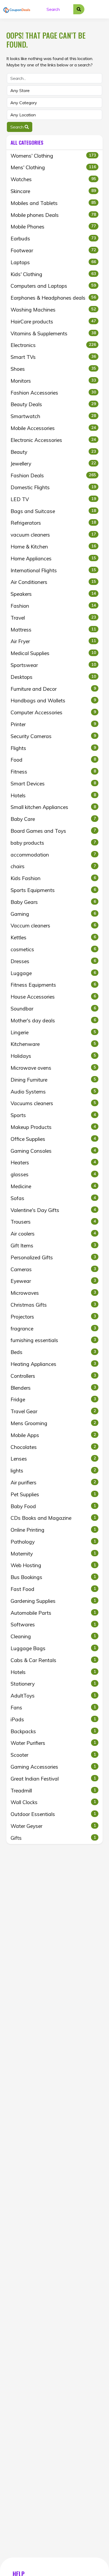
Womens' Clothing (53, 156)
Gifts (53, 1838)
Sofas (53, 1198)
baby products (53, 843)
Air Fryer (53, 641)
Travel (53, 618)
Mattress (53, 630)
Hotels (53, 795)
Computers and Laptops (53, 286)
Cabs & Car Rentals (53, 1660)
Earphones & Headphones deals (53, 298)
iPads (53, 1719)
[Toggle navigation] (99, 9)
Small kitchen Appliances (53, 807)
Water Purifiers (53, 1743)
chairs (53, 866)
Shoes (53, 369)
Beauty (53, 452)
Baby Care (53, 819)
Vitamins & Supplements (53, 333)
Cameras (53, 1269)
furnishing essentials (53, 1340)
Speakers (53, 594)
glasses (53, 1174)
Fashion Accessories (53, 393)
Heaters (53, 1163)
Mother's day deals (53, 1021)
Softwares (53, 1625)
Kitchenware (53, 1044)
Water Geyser (53, 1826)
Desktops (53, 677)
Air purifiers (53, 1483)
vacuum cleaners (53, 535)
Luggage (53, 973)
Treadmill (53, 1791)
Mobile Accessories (53, 428)
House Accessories (53, 997)
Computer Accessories (53, 712)
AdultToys (53, 1696)
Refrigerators (53, 523)
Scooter (53, 1755)
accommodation (53, 855)
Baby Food (53, 1506)
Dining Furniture (53, 1080)
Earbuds (53, 239)
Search (17, 127)
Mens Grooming (53, 1423)
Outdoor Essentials (53, 1814)
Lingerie (53, 1032)
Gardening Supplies (53, 1601)
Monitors (53, 381)
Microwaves (53, 1293)
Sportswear (53, 665)
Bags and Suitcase (53, 511)
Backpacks (53, 1731)
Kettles (53, 937)
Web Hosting (53, 1565)
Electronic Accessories (53, 440)
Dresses (53, 961)
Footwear (53, 250)
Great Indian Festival (53, 1779)
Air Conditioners (53, 582)
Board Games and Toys (53, 831)
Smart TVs (53, 357)
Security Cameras (53, 736)
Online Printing (53, 1530)
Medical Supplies (53, 653)
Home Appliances (53, 559)
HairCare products (53, 322)
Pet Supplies (53, 1494)
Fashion (53, 606)
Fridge (53, 1399)
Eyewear (53, 1281)
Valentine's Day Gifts (53, 1210)
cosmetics (53, 949)
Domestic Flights (53, 487)
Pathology (53, 1542)
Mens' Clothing (53, 167)
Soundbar (53, 1009)
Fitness (53, 772)
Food (53, 760)
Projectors (53, 1317)
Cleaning (53, 1636)
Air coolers (53, 1234)
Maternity (53, 1554)
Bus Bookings (53, 1577)
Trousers (53, 1222)
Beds (53, 1352)
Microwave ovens (53, 1068)
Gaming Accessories (53, 1767)
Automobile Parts (53, 1613)
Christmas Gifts (53, 1305)
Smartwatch (53, 416)
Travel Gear (53, 1411)
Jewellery (53, 464)
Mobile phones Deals (53, 215)
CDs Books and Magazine (53, 1518)
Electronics (53, 345)
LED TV (53, 499)
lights (53, 1471)
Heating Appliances (53, 1364)
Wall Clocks (53, 1802)
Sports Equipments (53, 890)
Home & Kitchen (53, 547)
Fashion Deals (53, 475)
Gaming (53, 914)
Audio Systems (53, 1092)
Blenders (53, 1388)
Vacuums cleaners (53, 1103)
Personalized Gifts (53, 1257)
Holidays (53, 1056)
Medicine (53, 1186)
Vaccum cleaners (53, 926)
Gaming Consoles (53, 1151)
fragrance (53, 1329)
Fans (53, 1708)
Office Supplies (53, 1139)
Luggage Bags (53, 1648)
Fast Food (53, 1589)
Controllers (53, 1376)
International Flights (53, 570)
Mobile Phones (53, 227)
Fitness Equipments (53, 985)
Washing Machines (53, 310)
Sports (53, 1115)
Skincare (53, 191)
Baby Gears (53, 902)
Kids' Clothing (53, 274)
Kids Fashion (53, 878)
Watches (53, 179)
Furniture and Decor (53, 689)
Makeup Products (53, 1127)
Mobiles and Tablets (53, 203)
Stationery (53, 1684)
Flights (53, 748)
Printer (53, 724)
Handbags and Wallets (53, 701)
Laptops (53, 262)
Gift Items (53, 1246)
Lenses (53, 1459)
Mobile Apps (53, 1435)
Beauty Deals (53, 404)
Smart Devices (53, 784)
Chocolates (53, 1447)
